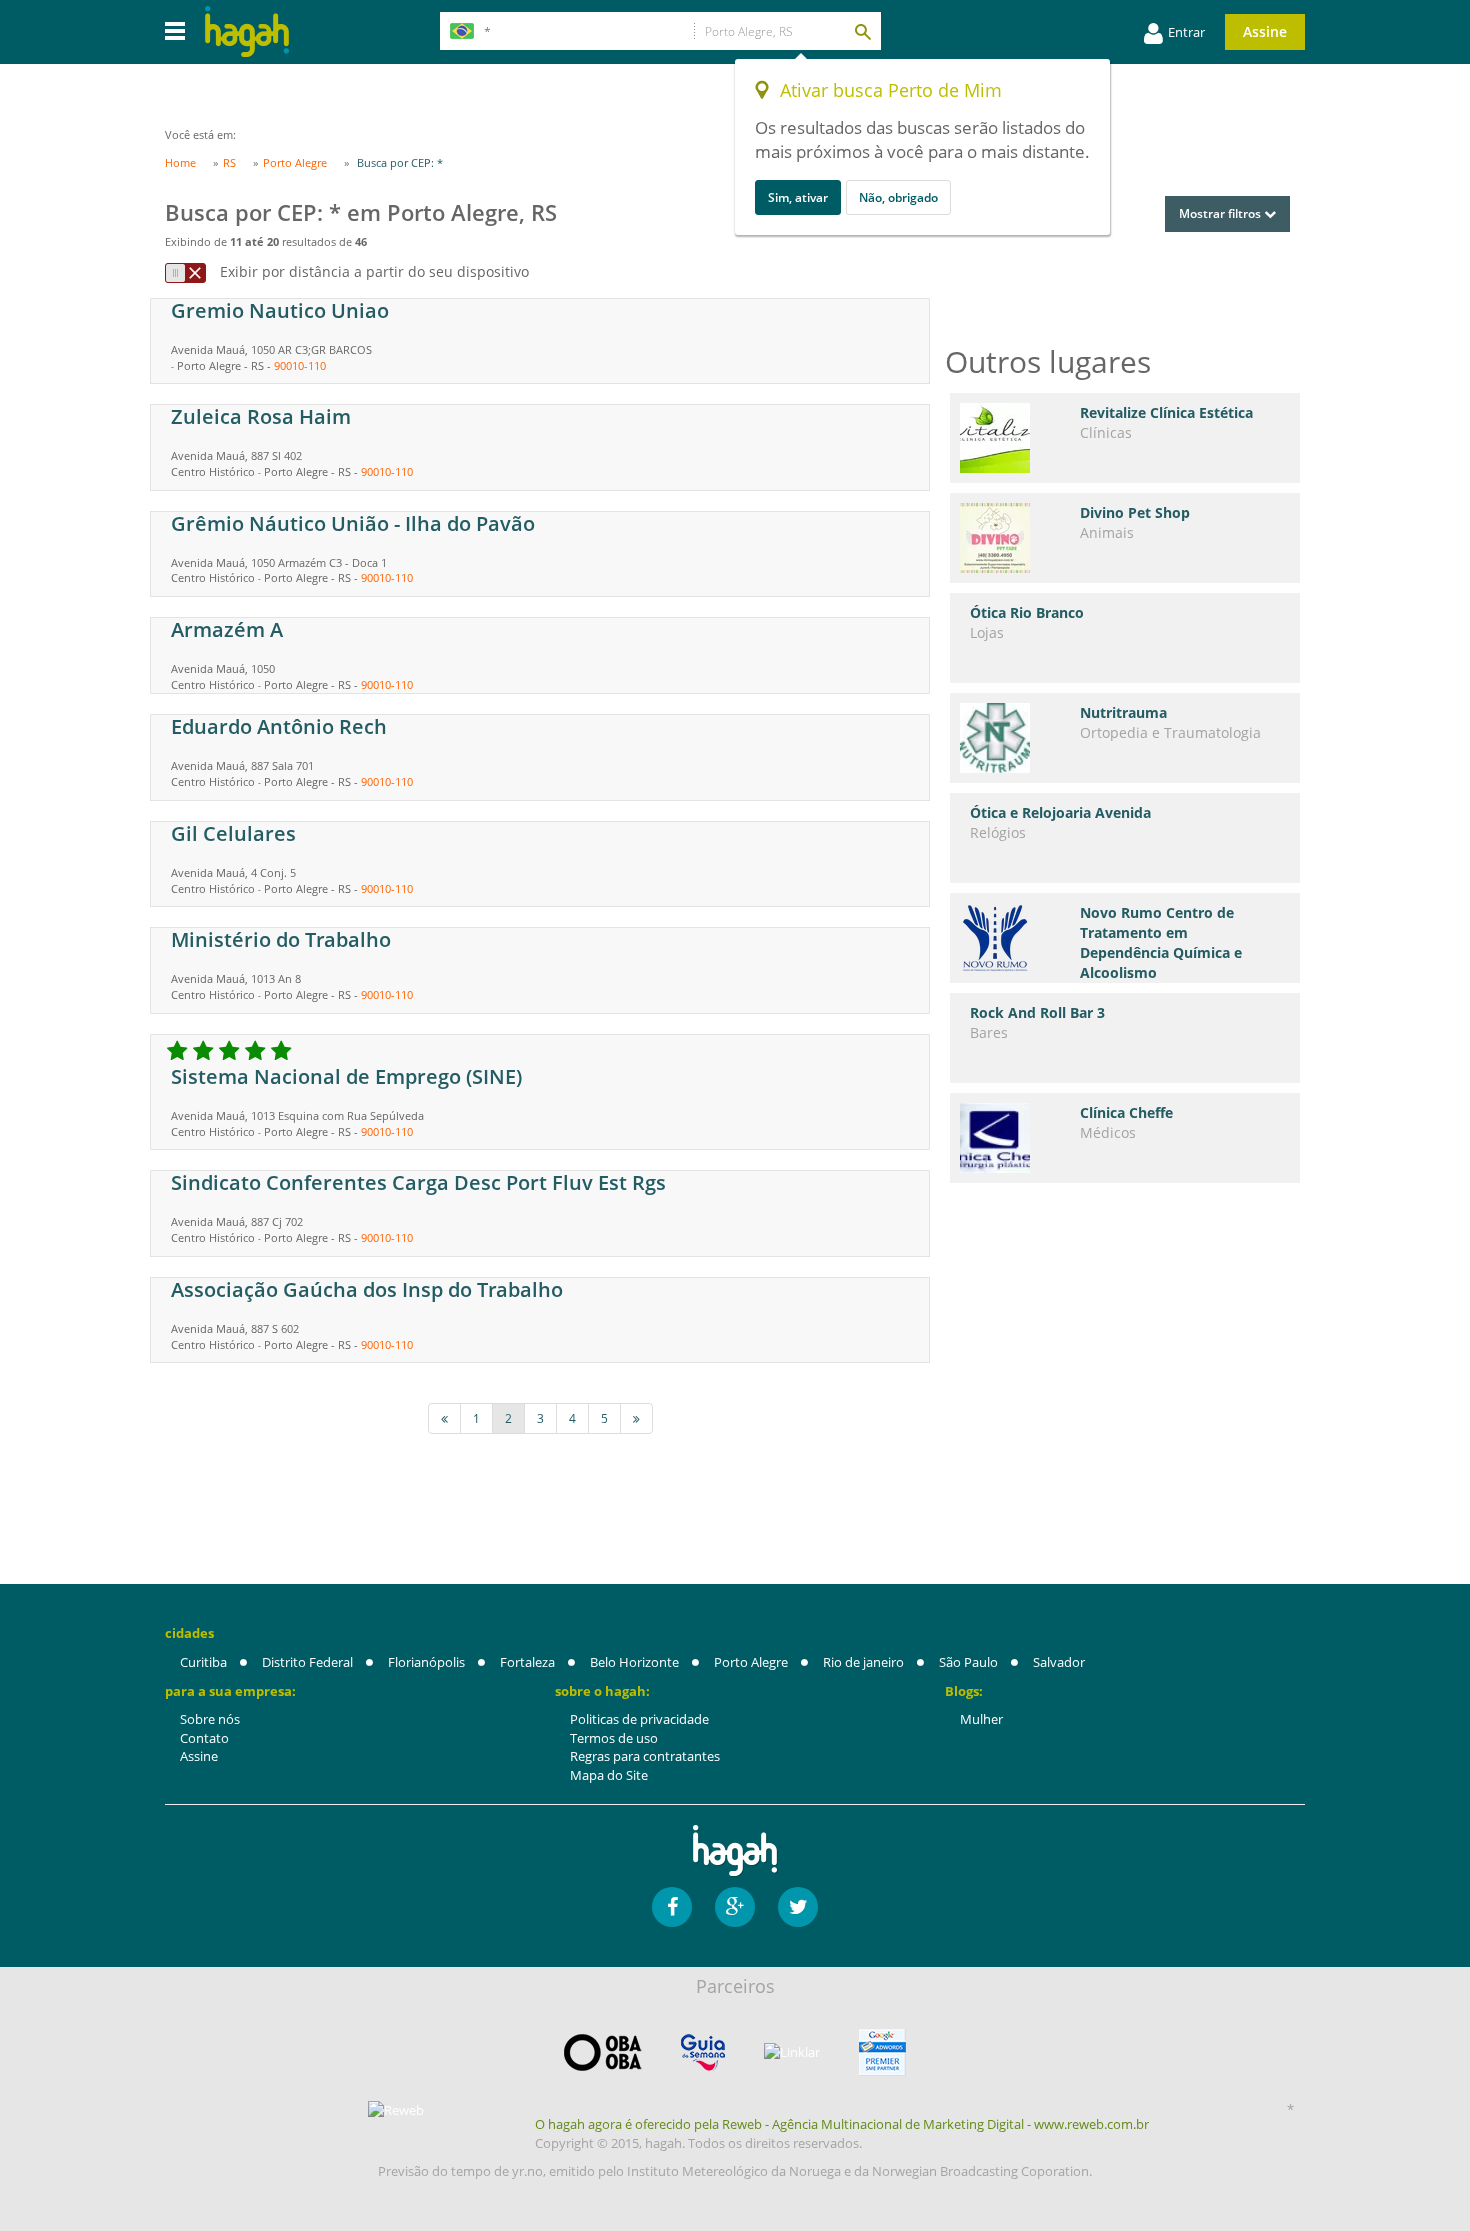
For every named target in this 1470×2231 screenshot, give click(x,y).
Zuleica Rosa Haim (261, 416)
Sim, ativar (798, 197)
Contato (204, 1738)
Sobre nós (210, 1719)
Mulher (981, 1719)
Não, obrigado (898, 197)
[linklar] (792, 2052)
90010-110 (300, 365)
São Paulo (968, 1662)
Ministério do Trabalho (281, 939)
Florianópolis (426, 1662)
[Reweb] (397, 2110)
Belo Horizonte (634, 1662)
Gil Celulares (233, 833)
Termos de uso (614, 1738)
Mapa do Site (609, 1775)
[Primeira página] (444, 1418)
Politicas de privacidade (639, 1719)
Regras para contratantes (645, 1756)
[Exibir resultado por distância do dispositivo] (185, 273)
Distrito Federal (307, 1662)
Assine (1265, 31)
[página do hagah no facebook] (672, 1907)
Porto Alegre (751, 1662)
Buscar (862, 31)
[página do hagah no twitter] (798, 1907)
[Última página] (636, 1418)
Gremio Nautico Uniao (280, 310)
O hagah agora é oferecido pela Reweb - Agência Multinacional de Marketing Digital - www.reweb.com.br (842, 2124)
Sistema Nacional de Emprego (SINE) (346, 1076)
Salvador (1059, 1662)
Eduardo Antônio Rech (279, 726)
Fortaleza (527, 1662)
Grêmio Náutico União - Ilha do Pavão (353, 523)
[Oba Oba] (603, 2052)
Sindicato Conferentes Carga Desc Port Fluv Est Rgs (418, 1182)
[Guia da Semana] (703, 2052)
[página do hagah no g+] (735, 1907)
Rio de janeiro (863, 1662)
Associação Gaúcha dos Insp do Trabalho (367, 1289)
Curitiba (203, 1662)
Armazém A (227, 629)
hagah (247, 31)
